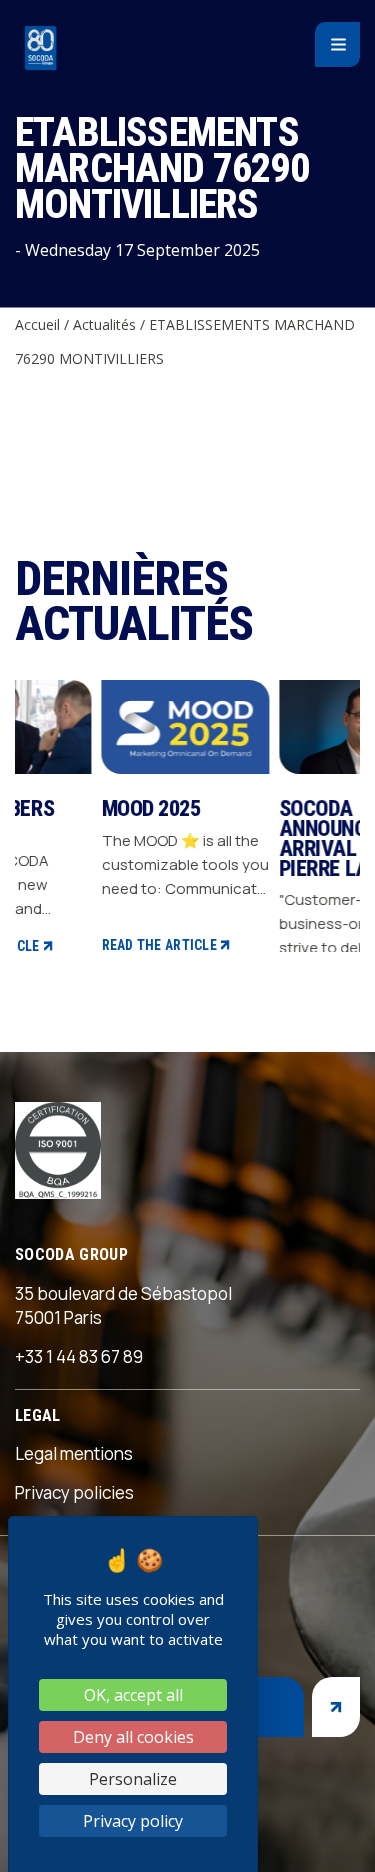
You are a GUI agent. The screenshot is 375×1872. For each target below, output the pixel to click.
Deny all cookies (133, 1737)
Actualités (104, 324)
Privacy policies (74, 1492)
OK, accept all (133, 1695)
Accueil (37, 324)
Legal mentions (74, 1453)
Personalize (133, 1779)
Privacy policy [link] (133, 1821)
